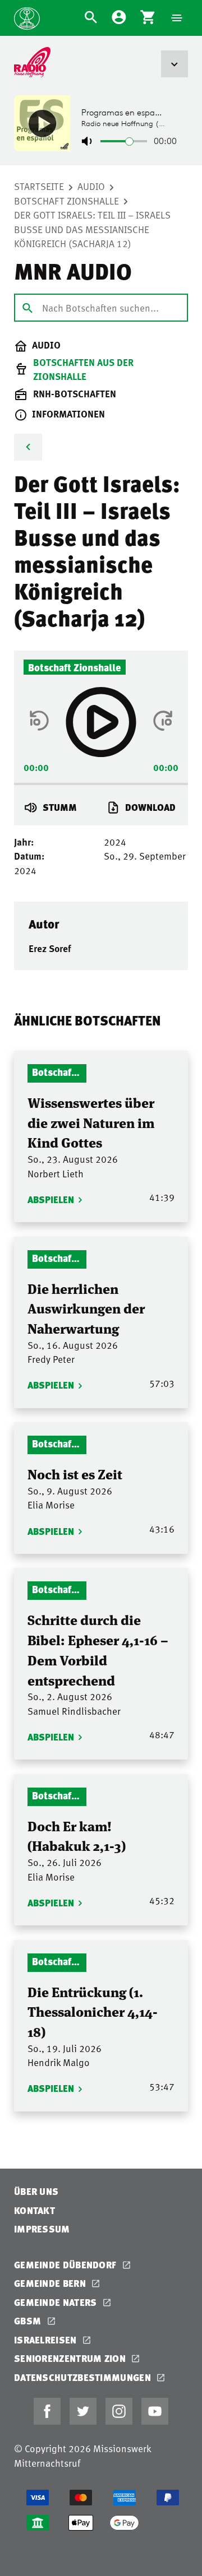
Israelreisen (47, 2340)
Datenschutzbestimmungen (84, 2377)
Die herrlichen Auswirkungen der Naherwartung (86, 1308)
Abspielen (51, 1199)
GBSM (29, 2321)
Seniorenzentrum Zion (71, 2358)
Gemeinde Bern (51, 2283)
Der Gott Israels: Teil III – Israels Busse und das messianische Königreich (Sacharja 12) (92, 229)
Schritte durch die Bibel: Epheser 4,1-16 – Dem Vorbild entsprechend (98, 1649)
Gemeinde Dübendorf (66, 2265)
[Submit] (27, 307)
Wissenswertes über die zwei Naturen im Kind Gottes (91, 1122)
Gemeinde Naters (57, 2302)
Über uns (36, 2191)
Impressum (42, 2229)
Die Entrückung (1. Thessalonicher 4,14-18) (93, 2011)
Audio (91, 186)
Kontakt (35, 2210)
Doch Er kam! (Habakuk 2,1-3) (77, 1835)
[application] (101, 781)
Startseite (39, 186)
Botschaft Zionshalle (66, 201)
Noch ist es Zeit (75, 1473)
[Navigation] (177, 18)
